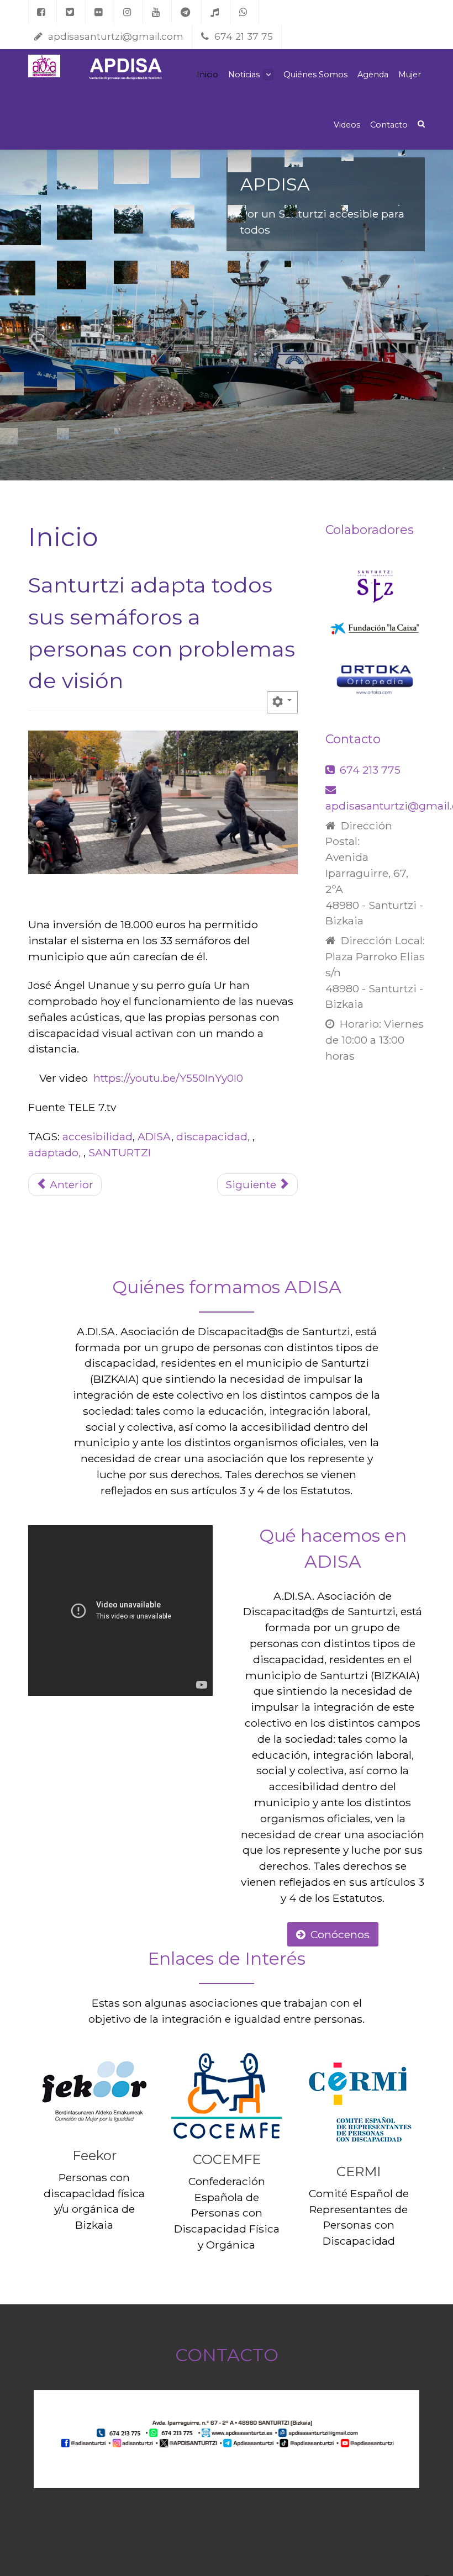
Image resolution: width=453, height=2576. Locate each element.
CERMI (359, 2172)
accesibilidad (98, 1136)
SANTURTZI (120, 1152)
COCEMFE (227, 2159)
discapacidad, (214, 1136)
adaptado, (56, 1152)
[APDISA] (44, 66)
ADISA (154, 1136)
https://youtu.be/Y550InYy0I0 (168, 1078)
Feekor (94, 2156)
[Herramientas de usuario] (282, 702)
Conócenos (340, 1934)
